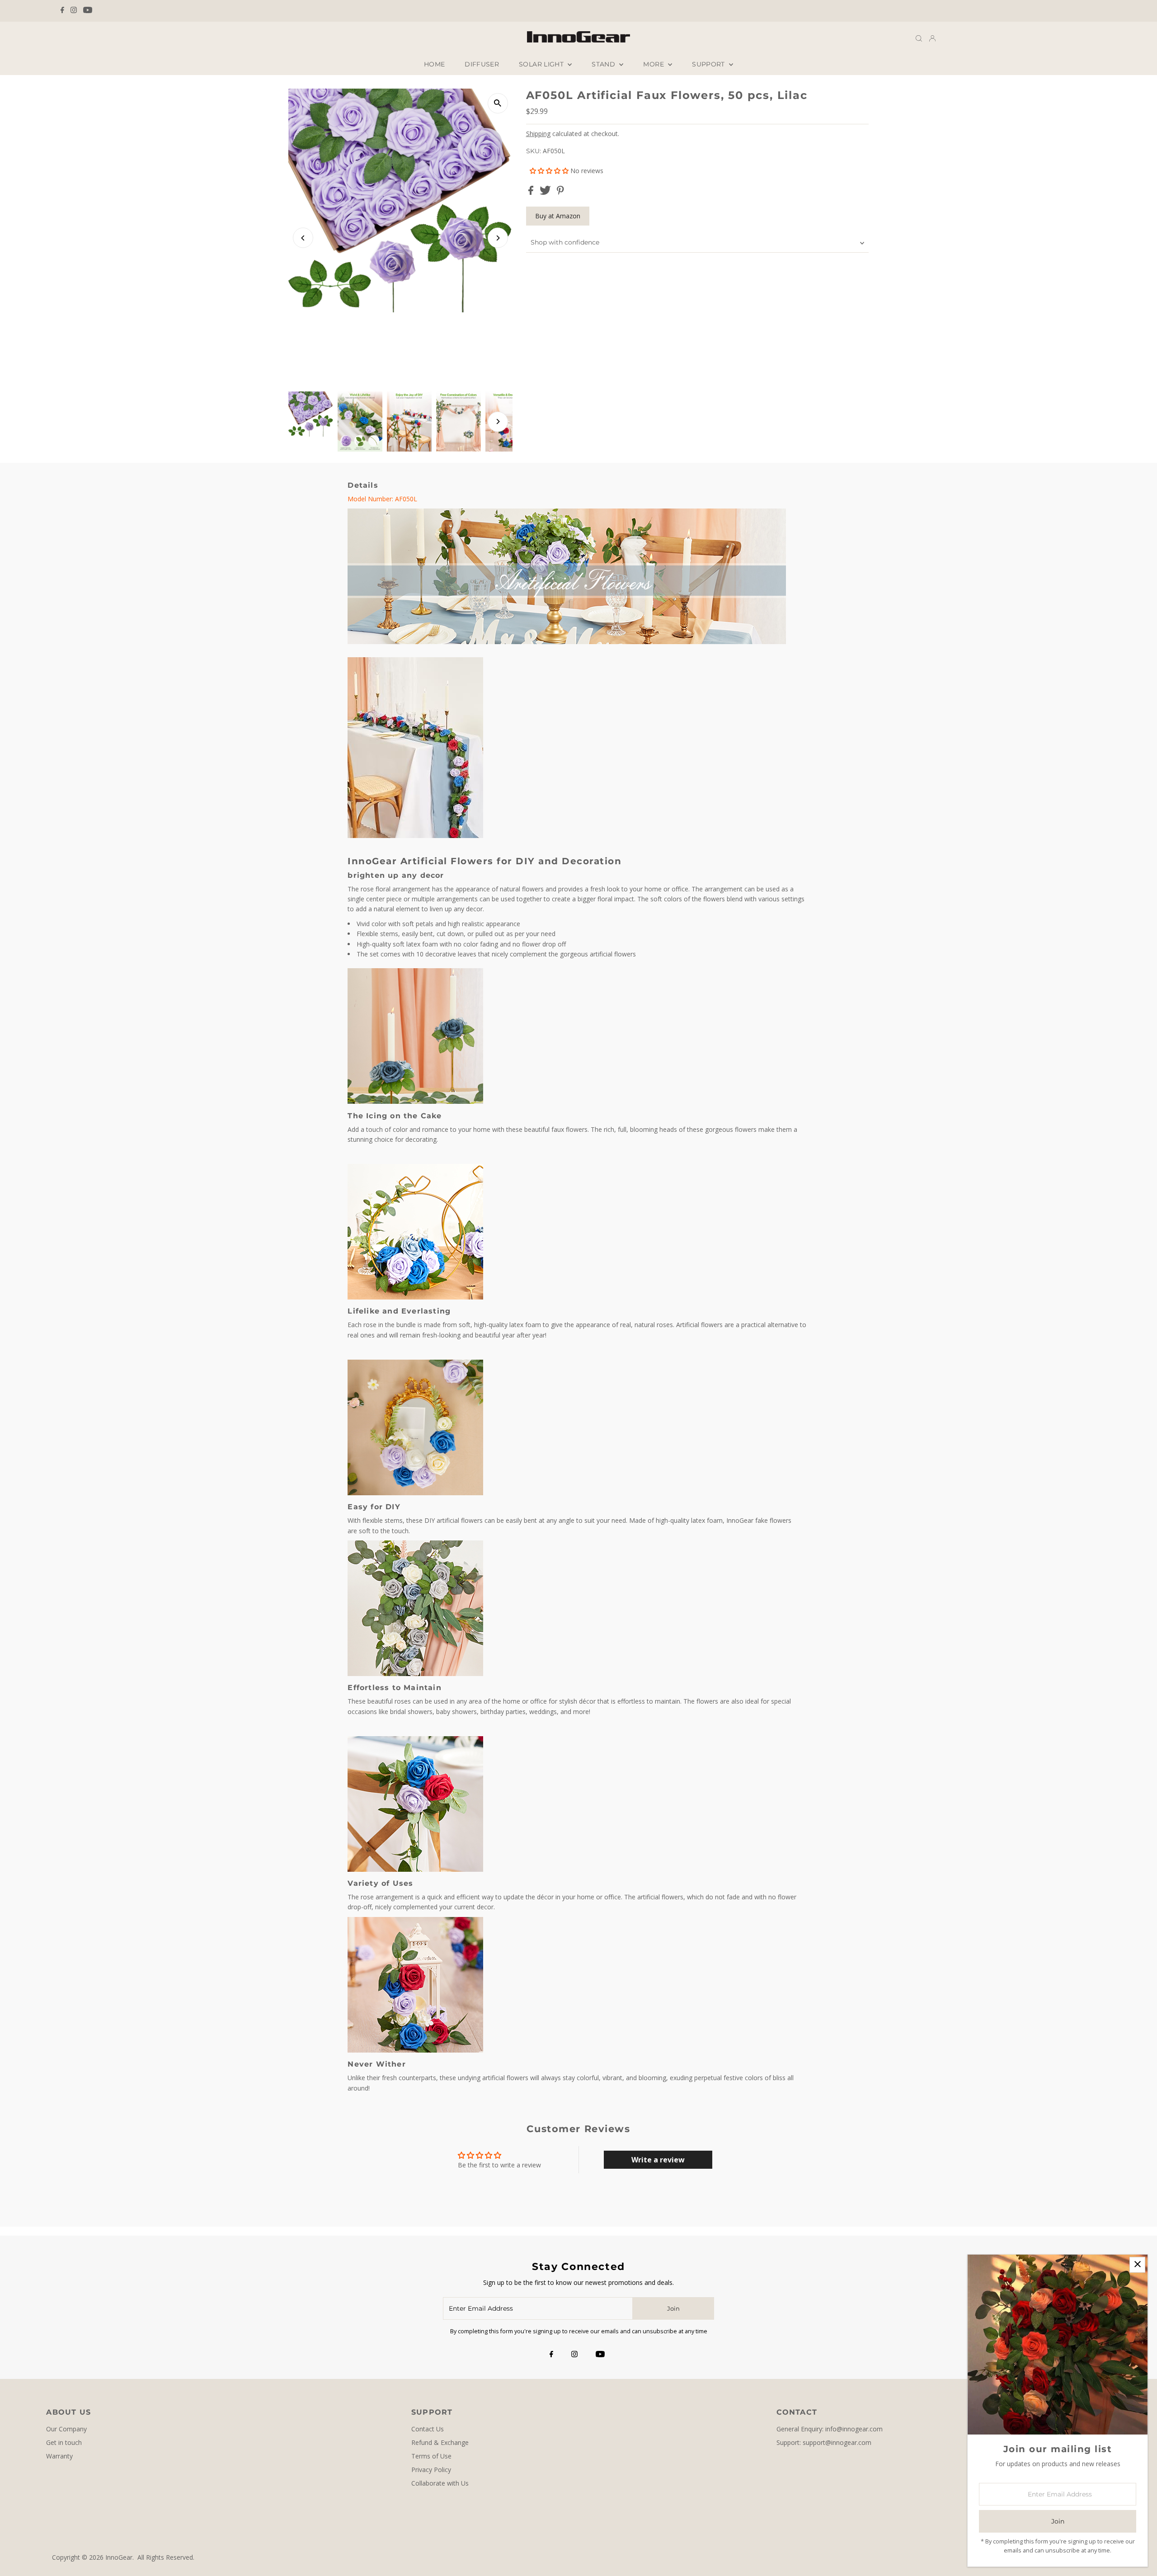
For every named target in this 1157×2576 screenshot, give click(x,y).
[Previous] (303, 238)
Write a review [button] (658, 2160)
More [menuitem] (654, 64)
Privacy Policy (431, 2470)
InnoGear (119, 2557)
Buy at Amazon (558, 216)
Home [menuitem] (434, 64)
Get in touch (64, 2442)
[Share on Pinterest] (560, 192)
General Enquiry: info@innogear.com (830, 2429)
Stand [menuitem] (604, 64)
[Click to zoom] (498, 103)
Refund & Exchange (440, 2442)
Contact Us (428, 2429)
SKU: (534, 151)
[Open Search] (919, 38)
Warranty (59, 2456)
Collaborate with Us (440, 2483)
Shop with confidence (565, 242)
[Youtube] (88, 11)
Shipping (538, 134)
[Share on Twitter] (546, 192)
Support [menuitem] (709, 64)
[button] (550, 171)
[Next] (498, 238)
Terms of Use (431, 2456)
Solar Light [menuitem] (542, 64)
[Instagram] (74, 11)
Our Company (66, 2429)
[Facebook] (62, 11)
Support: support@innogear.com (824, 2442)
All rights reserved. (166, 2557)
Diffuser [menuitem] (482, 64)
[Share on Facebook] (532, 192)
